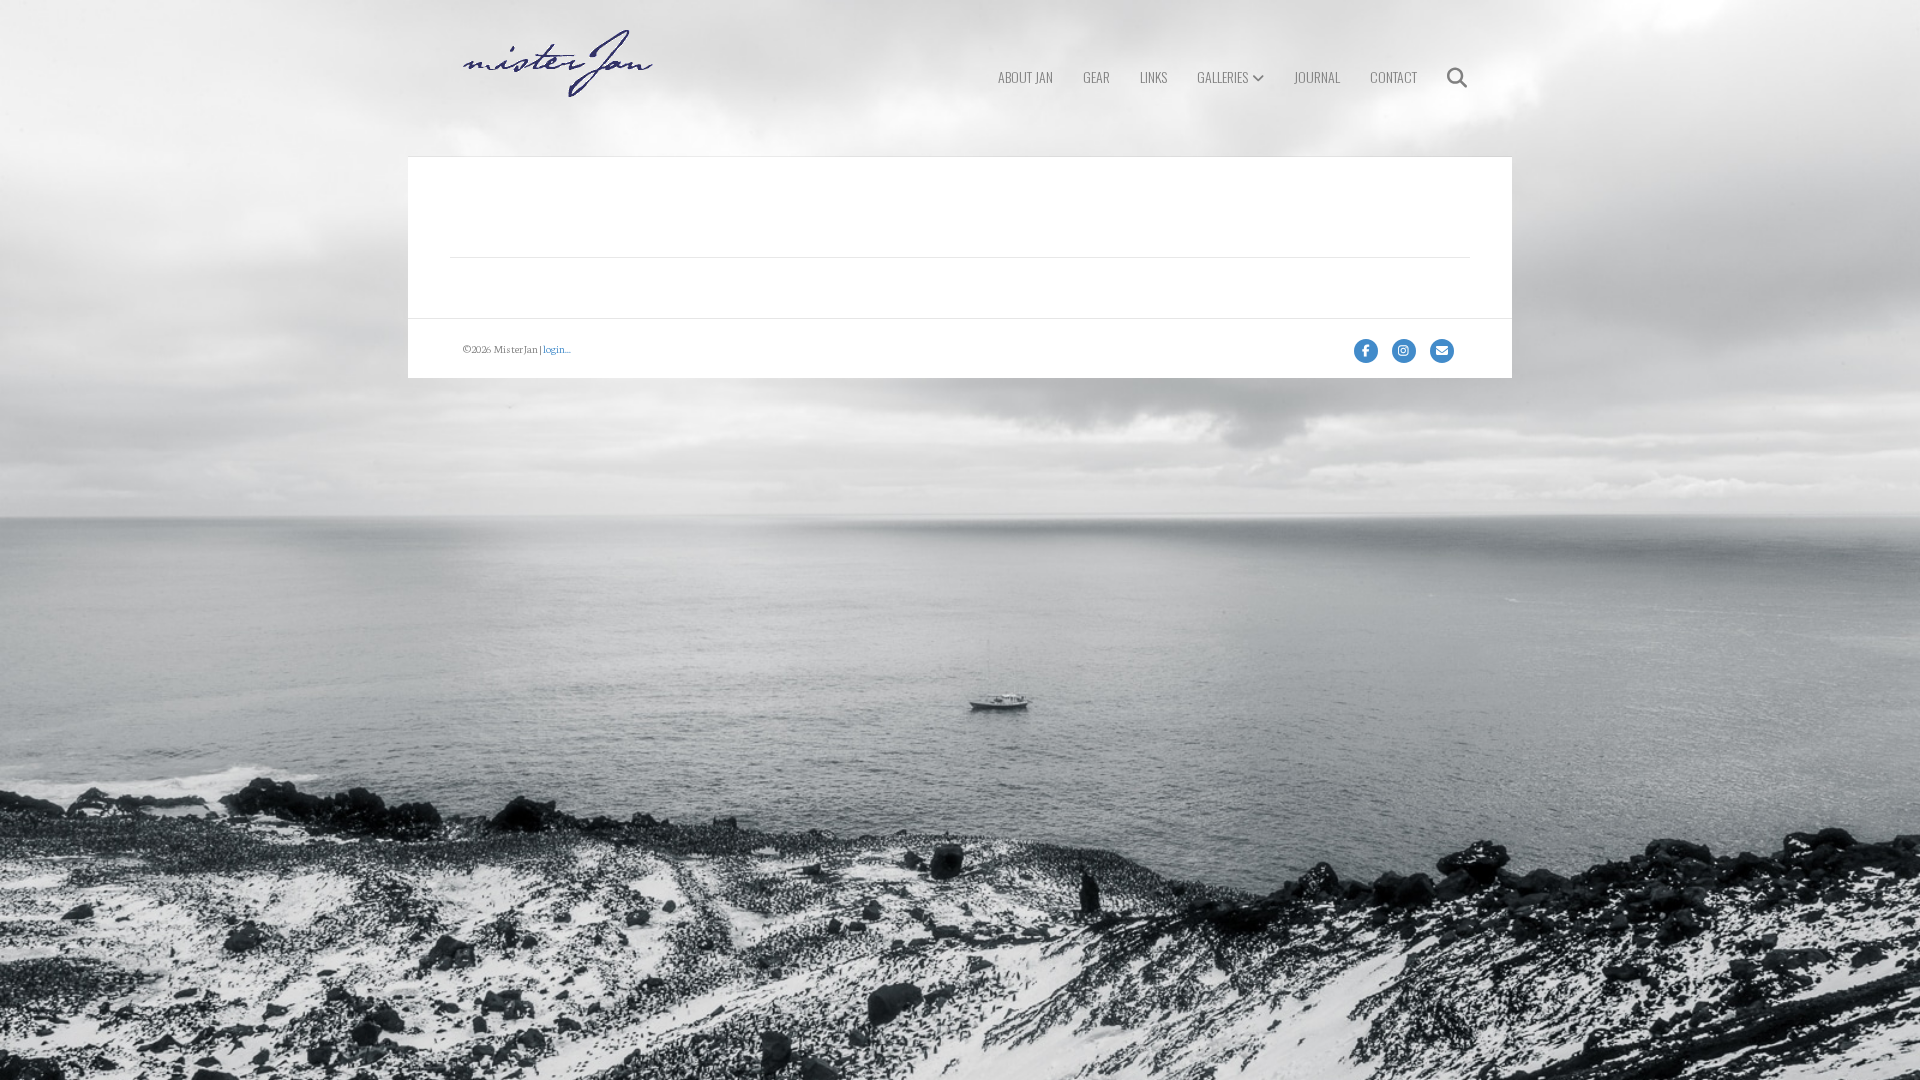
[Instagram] (1404, 351)
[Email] (1442, 351)
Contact (1393, 76)
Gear (1096, 76)
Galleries (1222, 76)
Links (1153, 76)
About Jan (1025, 76)
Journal (1317, 76)
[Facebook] (1366, 351)
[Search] (1444, 78)
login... (557, 348)
